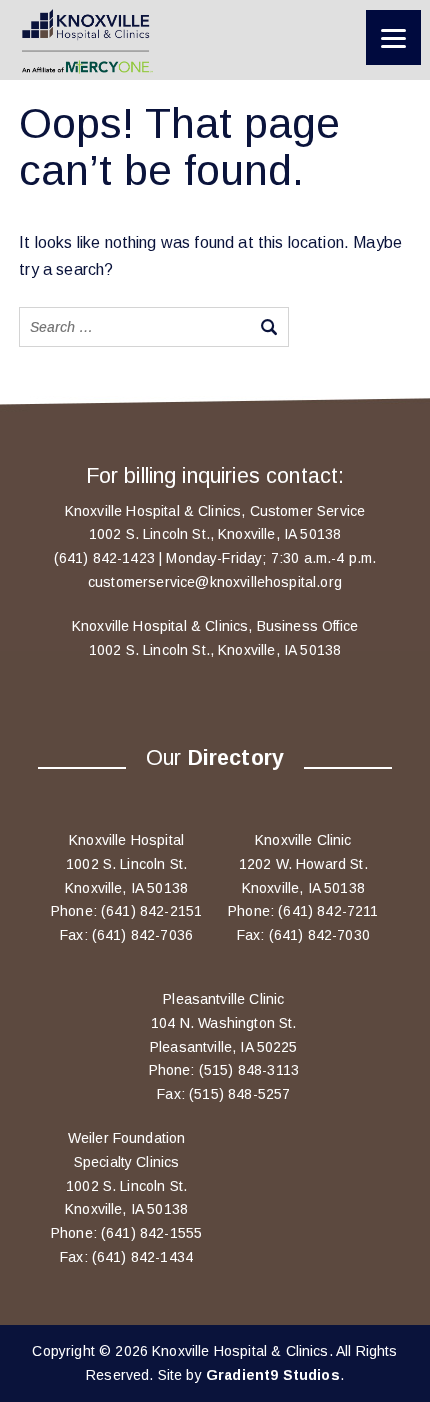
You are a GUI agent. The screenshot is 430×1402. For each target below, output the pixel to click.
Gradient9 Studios (273, 1375)
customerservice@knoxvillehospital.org (215, 582)
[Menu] (393, 37)
